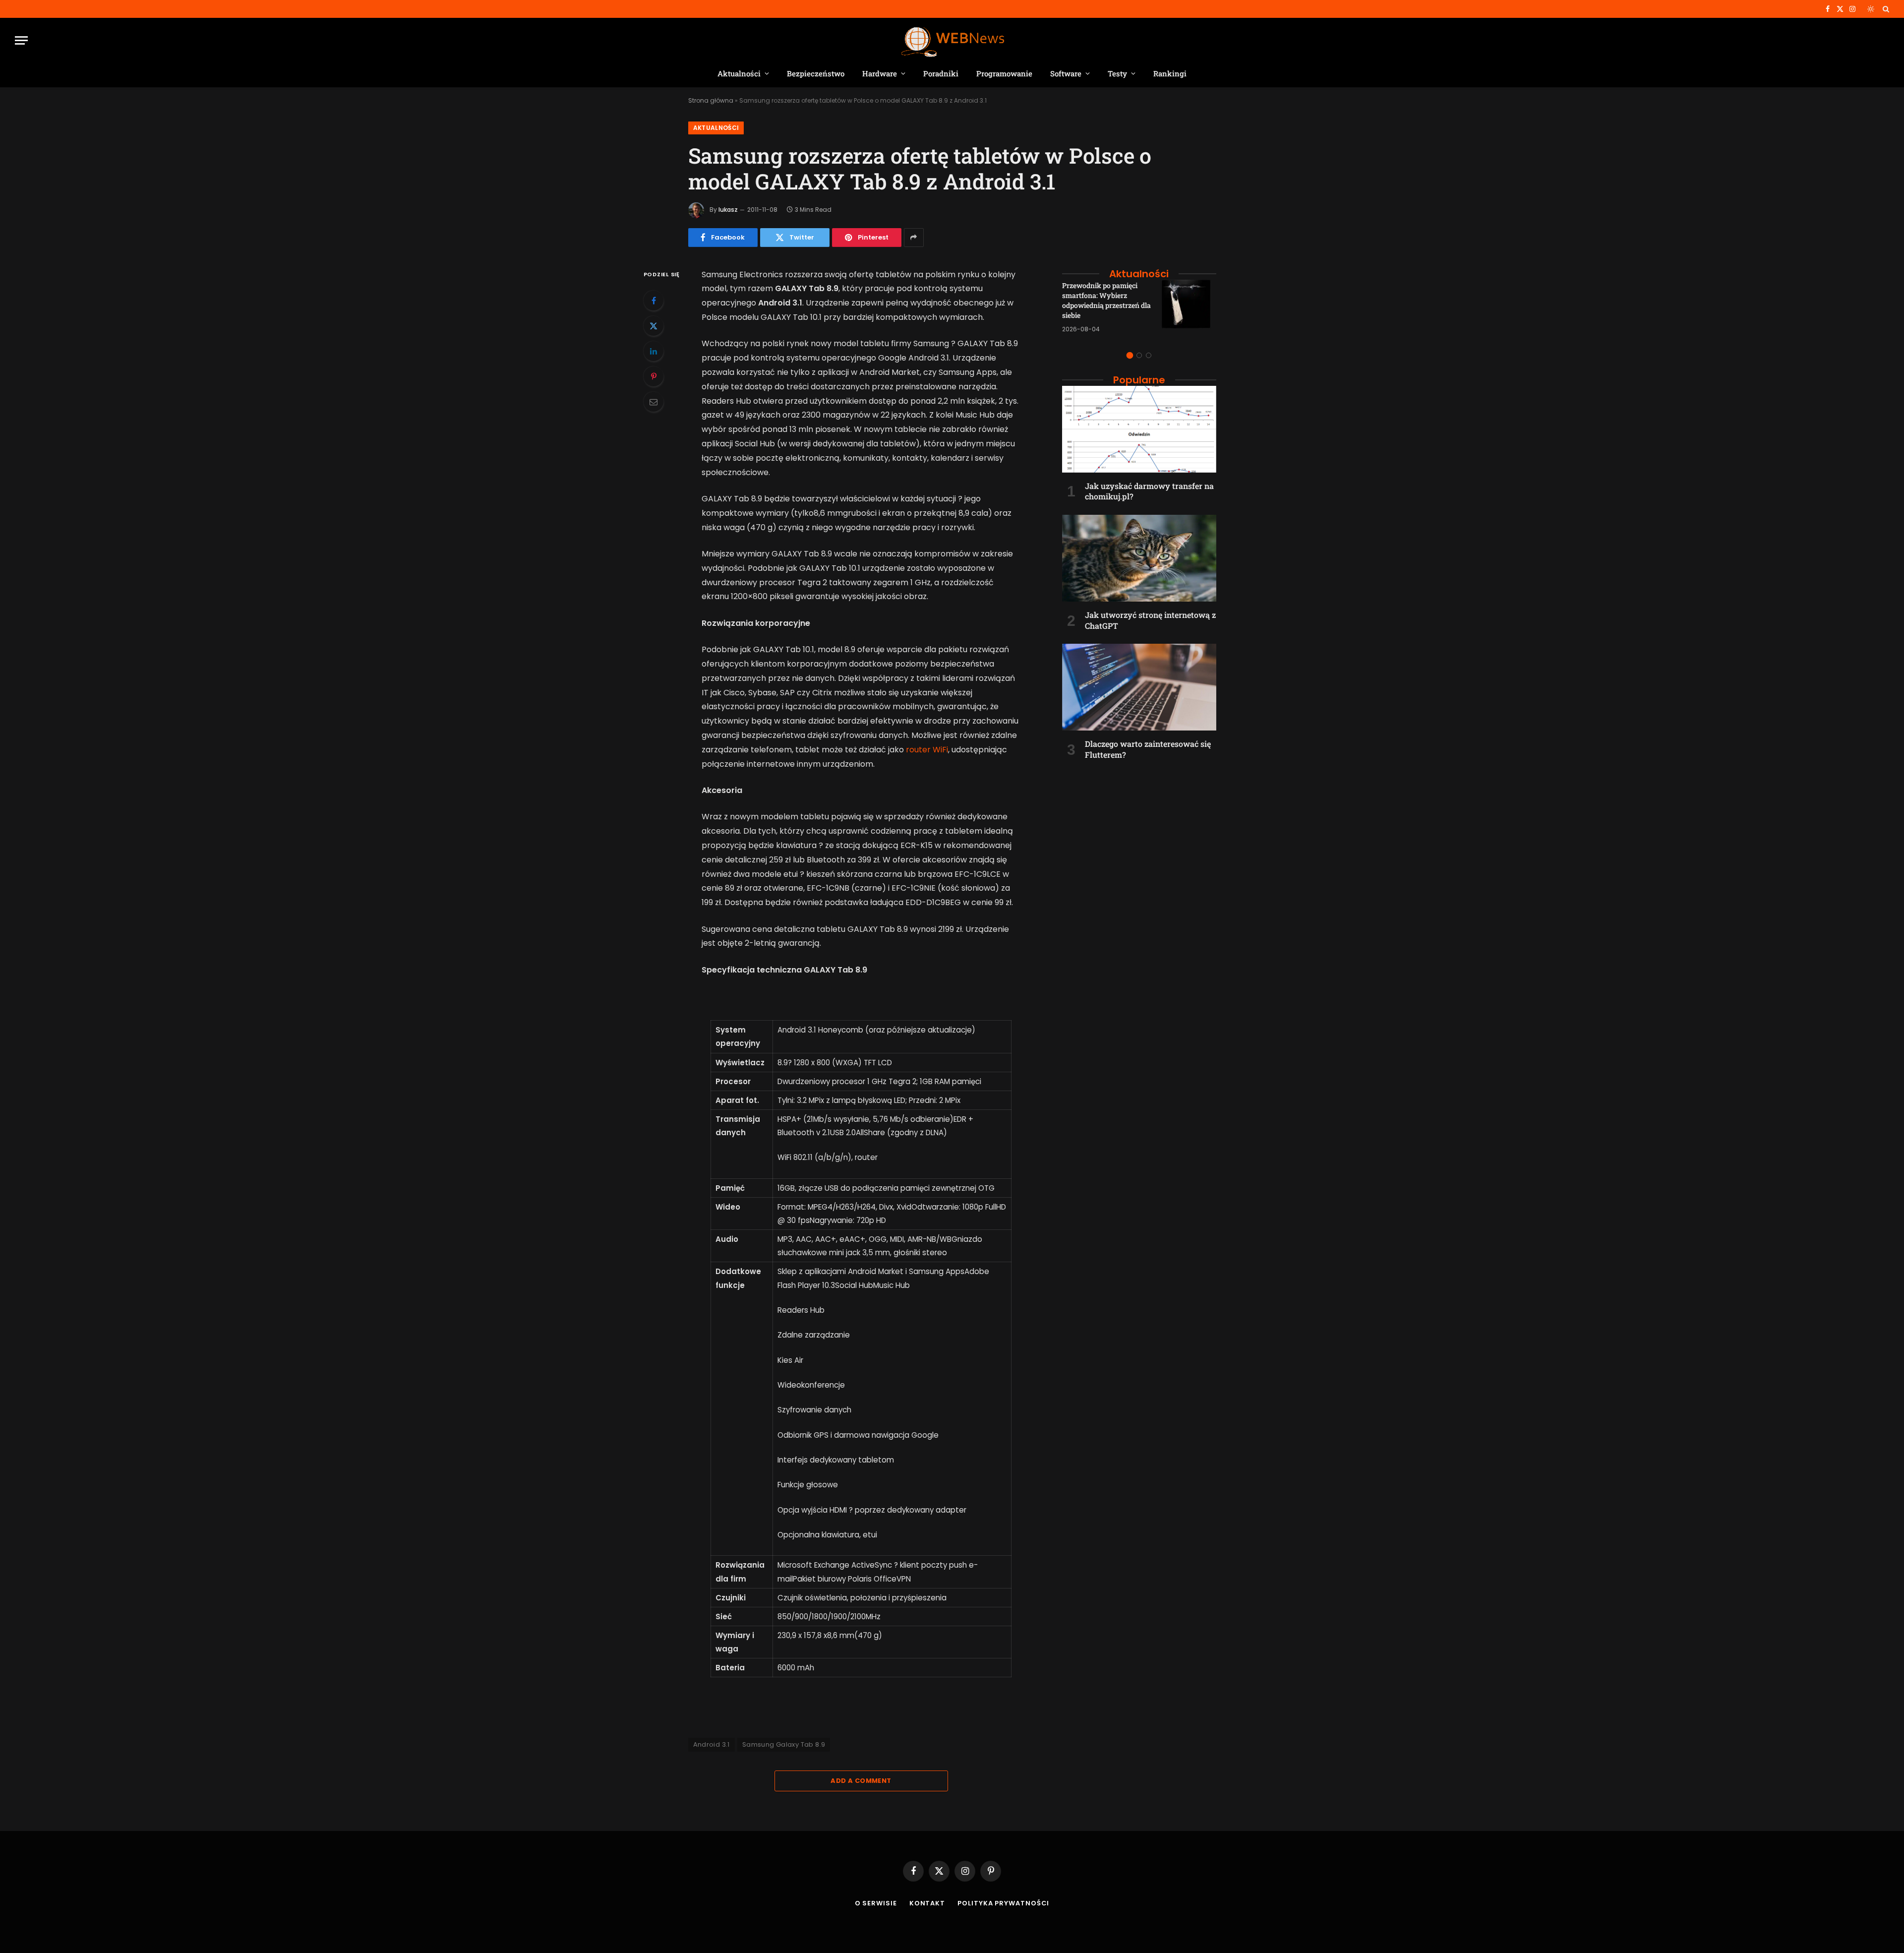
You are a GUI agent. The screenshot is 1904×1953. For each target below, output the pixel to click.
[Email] (654, 402)
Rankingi (1170, 73)
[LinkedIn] (654, 351)
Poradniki (941, 73)
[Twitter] (654, 326)
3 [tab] (1149, 355)
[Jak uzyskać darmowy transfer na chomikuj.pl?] (1139, 429)
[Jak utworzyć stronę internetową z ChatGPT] (1139, 558)
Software (1066, 73)
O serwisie (876, 1903)
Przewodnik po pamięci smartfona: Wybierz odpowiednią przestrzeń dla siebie (1106, 300)
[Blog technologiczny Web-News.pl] (952, 40)
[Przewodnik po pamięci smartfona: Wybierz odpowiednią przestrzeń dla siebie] (1189, 307)
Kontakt (927, 1903)
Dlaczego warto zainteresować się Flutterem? (1148, 749)
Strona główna (711, 100)
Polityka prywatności (1003, 1903)
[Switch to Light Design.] (1871, 9)
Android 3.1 (712, 1744)
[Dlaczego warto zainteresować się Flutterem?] (1139, 687)
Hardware (880, 73)
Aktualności (739, 73)
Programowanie (1004, 73)
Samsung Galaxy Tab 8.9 (784, 1744)
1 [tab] (1130, 355)
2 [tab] (1139, 355)
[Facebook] (654, 301)
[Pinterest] (654, 376)
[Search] (1885, 9)
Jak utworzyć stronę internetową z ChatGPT (1150, 620)
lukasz (728, 210)
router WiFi (927, 750)
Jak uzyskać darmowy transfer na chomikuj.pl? (1149, 491)
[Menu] (21, 40)
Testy (1117, 73)
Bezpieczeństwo (816, 73)
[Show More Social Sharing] (914, 238)
